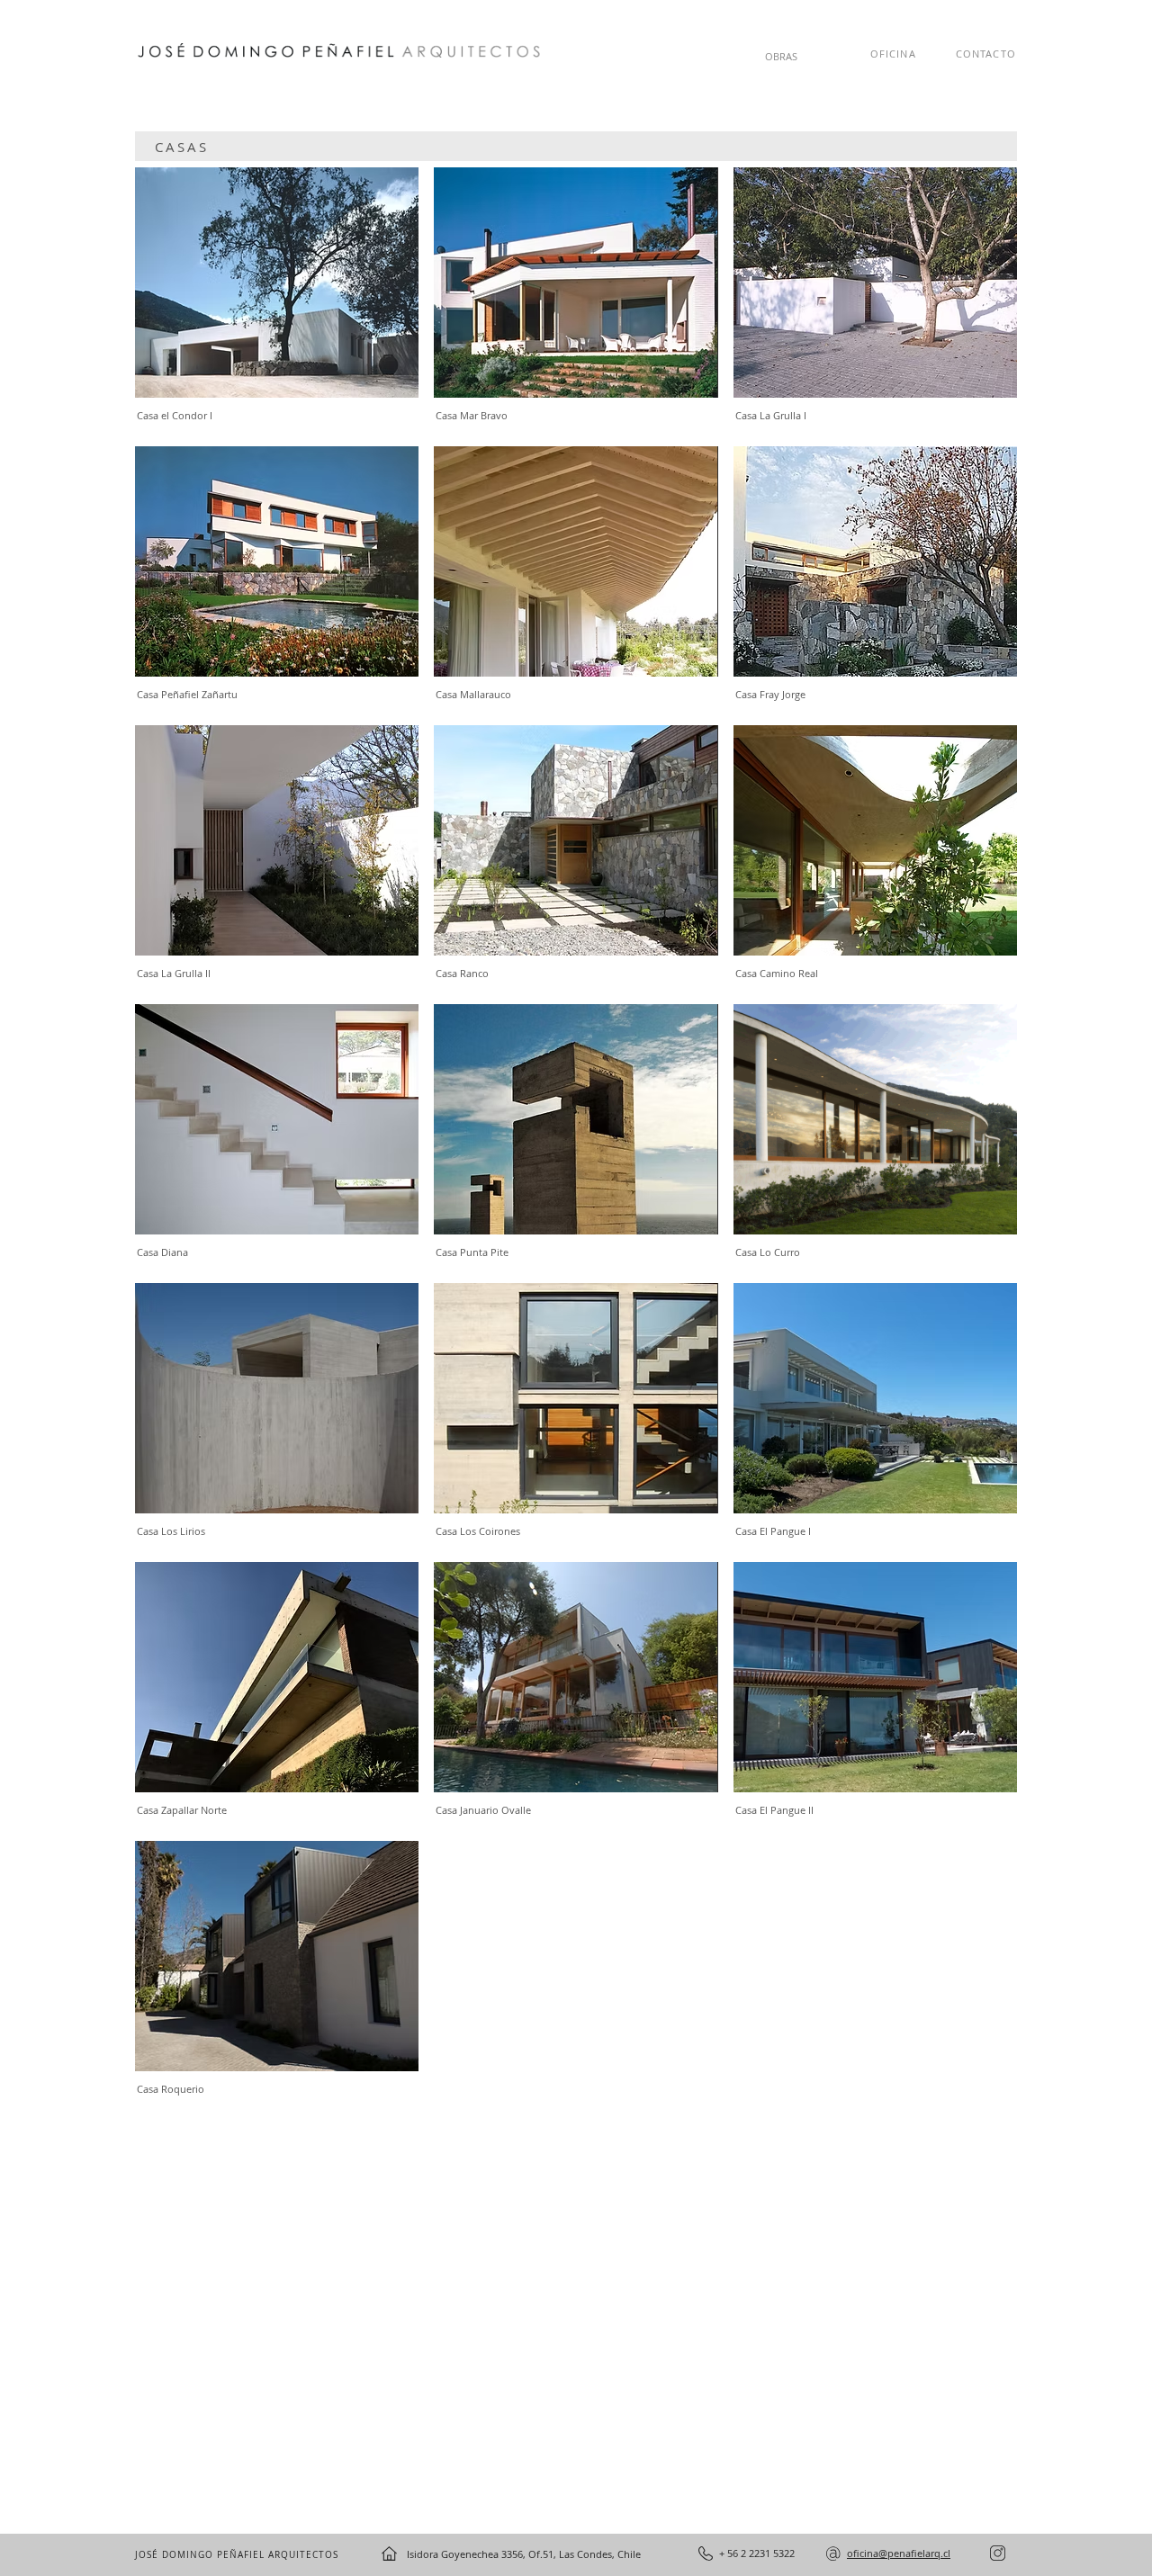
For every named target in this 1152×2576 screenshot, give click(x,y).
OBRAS (781, 56)
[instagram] (998, 2553)
